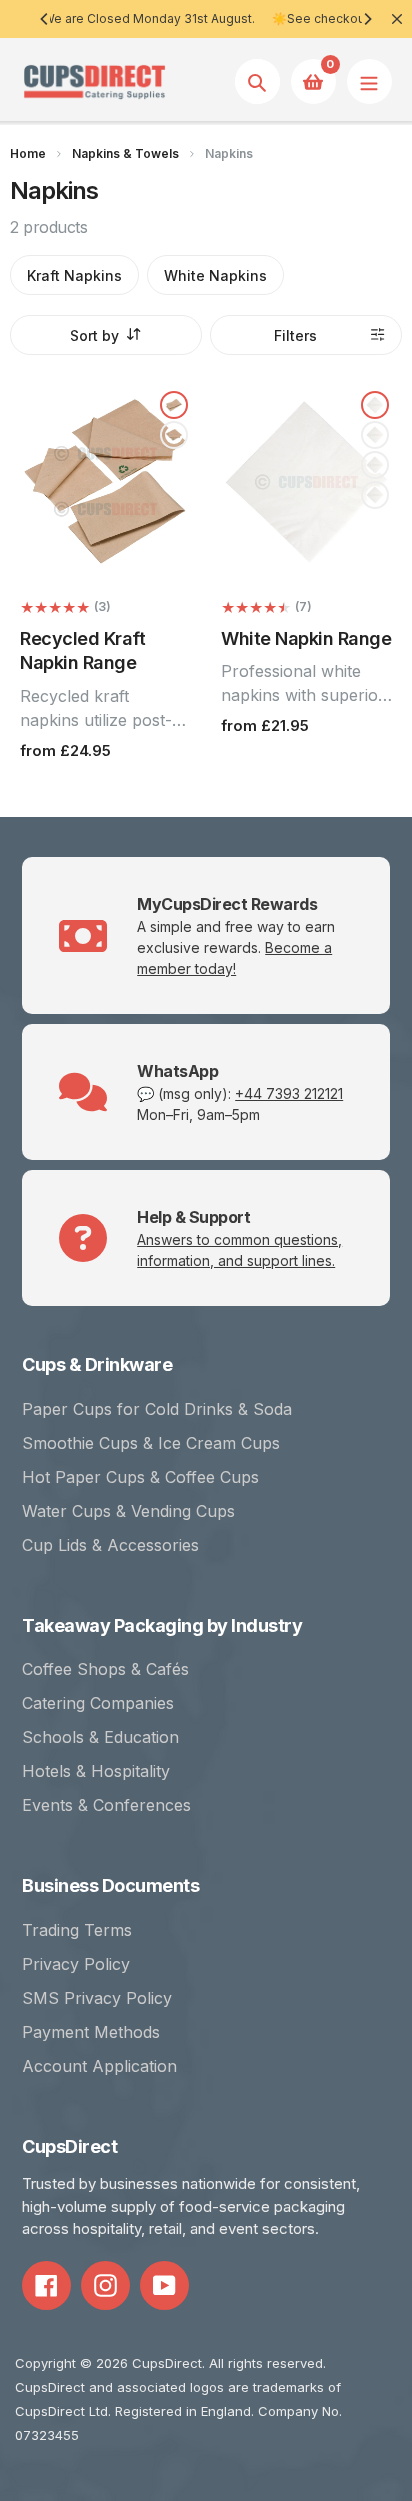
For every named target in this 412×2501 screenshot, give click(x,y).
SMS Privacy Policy (97, 1998)
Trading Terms (77, 1930)
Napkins (229, 153)
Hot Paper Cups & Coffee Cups (140, 1477)
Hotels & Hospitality (96, 1771)
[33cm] (375, 405)
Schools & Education (100, 1737)
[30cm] (375, 435)
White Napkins (215, 275)
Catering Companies (98, 1703)
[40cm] (375, 465)
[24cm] (375, 495)
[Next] (367, 19)
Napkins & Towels (125, 153)
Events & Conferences (106, 1805)
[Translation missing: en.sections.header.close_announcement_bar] (397, 19)
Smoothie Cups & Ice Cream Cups (151, 1443)
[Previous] (45, 19)
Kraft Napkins (74, 275)
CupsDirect (167, 2363)
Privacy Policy (76, 1964)
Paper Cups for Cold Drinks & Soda (157, 1409)
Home (28, 153)
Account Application (99, 2066)
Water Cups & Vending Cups (128, 1511)
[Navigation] (369, 81)
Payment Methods (91, 2032)
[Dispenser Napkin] (174, 405)
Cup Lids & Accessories (110, 1545)
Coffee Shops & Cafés (105, 1669)
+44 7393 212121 (289, 1093)
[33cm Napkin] (174, 435)
